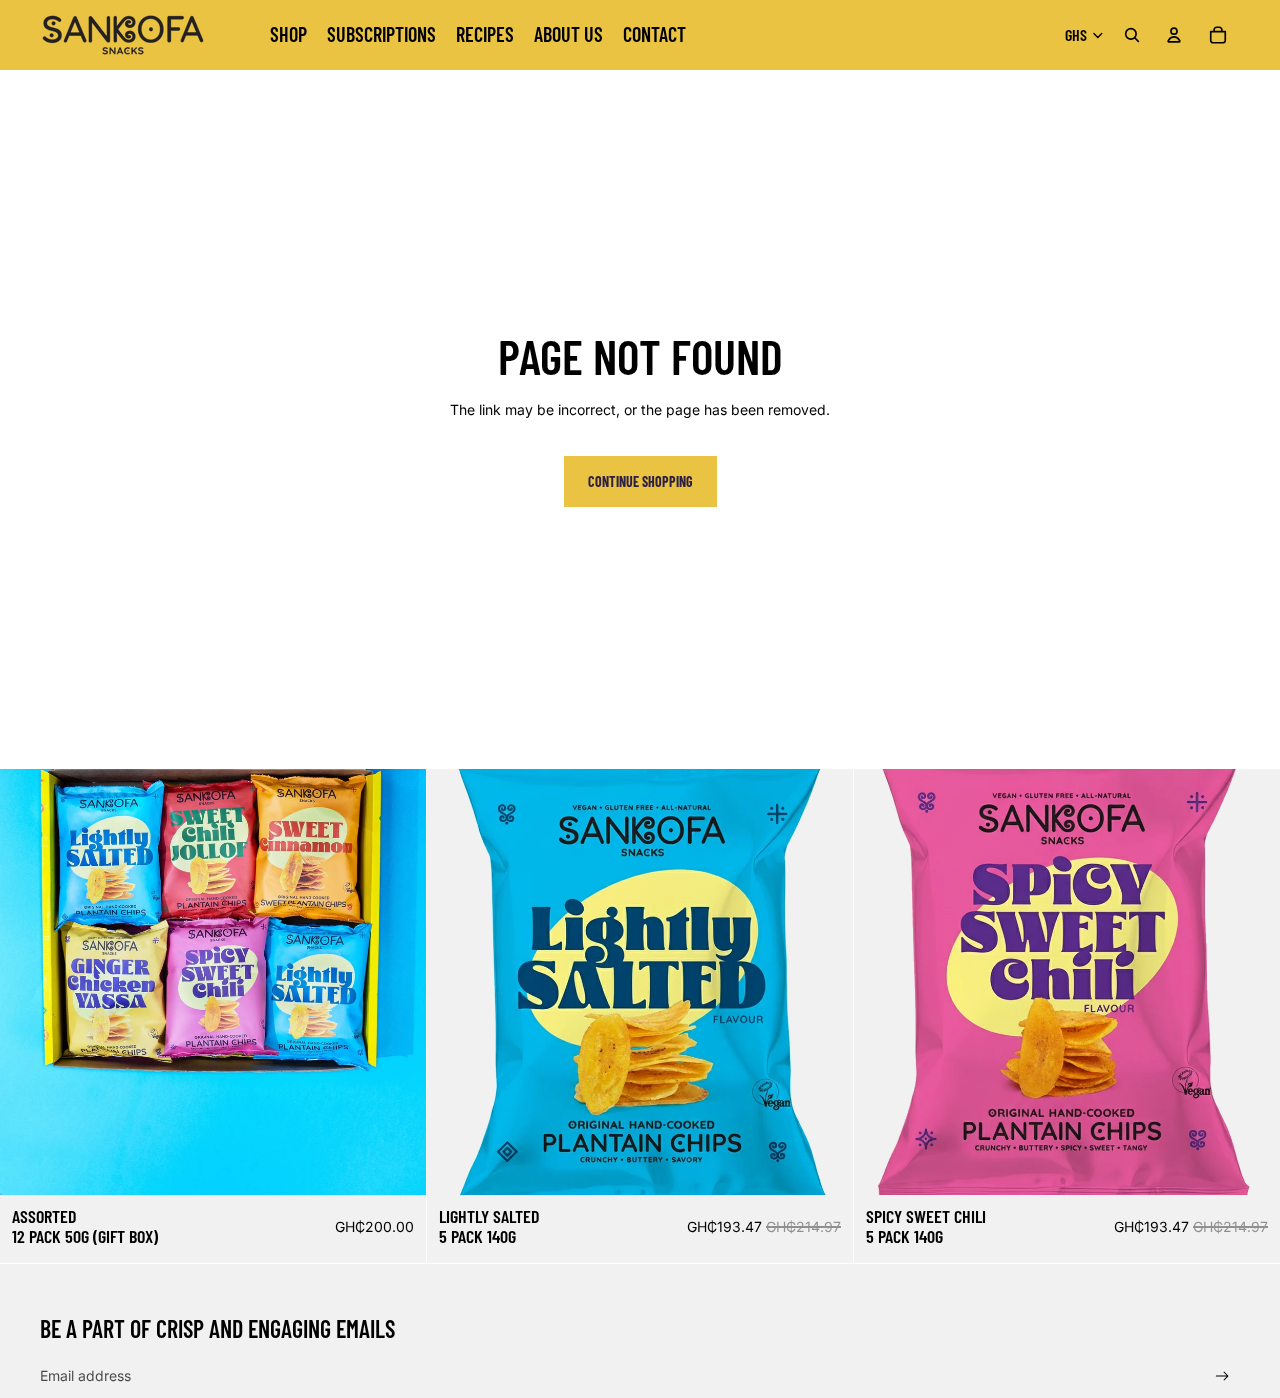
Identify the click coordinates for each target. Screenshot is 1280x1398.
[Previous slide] (30, 982)
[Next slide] (396, 982)
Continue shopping (640, 481)
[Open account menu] (1174, 35)
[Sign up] (1222, 1376)
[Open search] (1132, 35)
